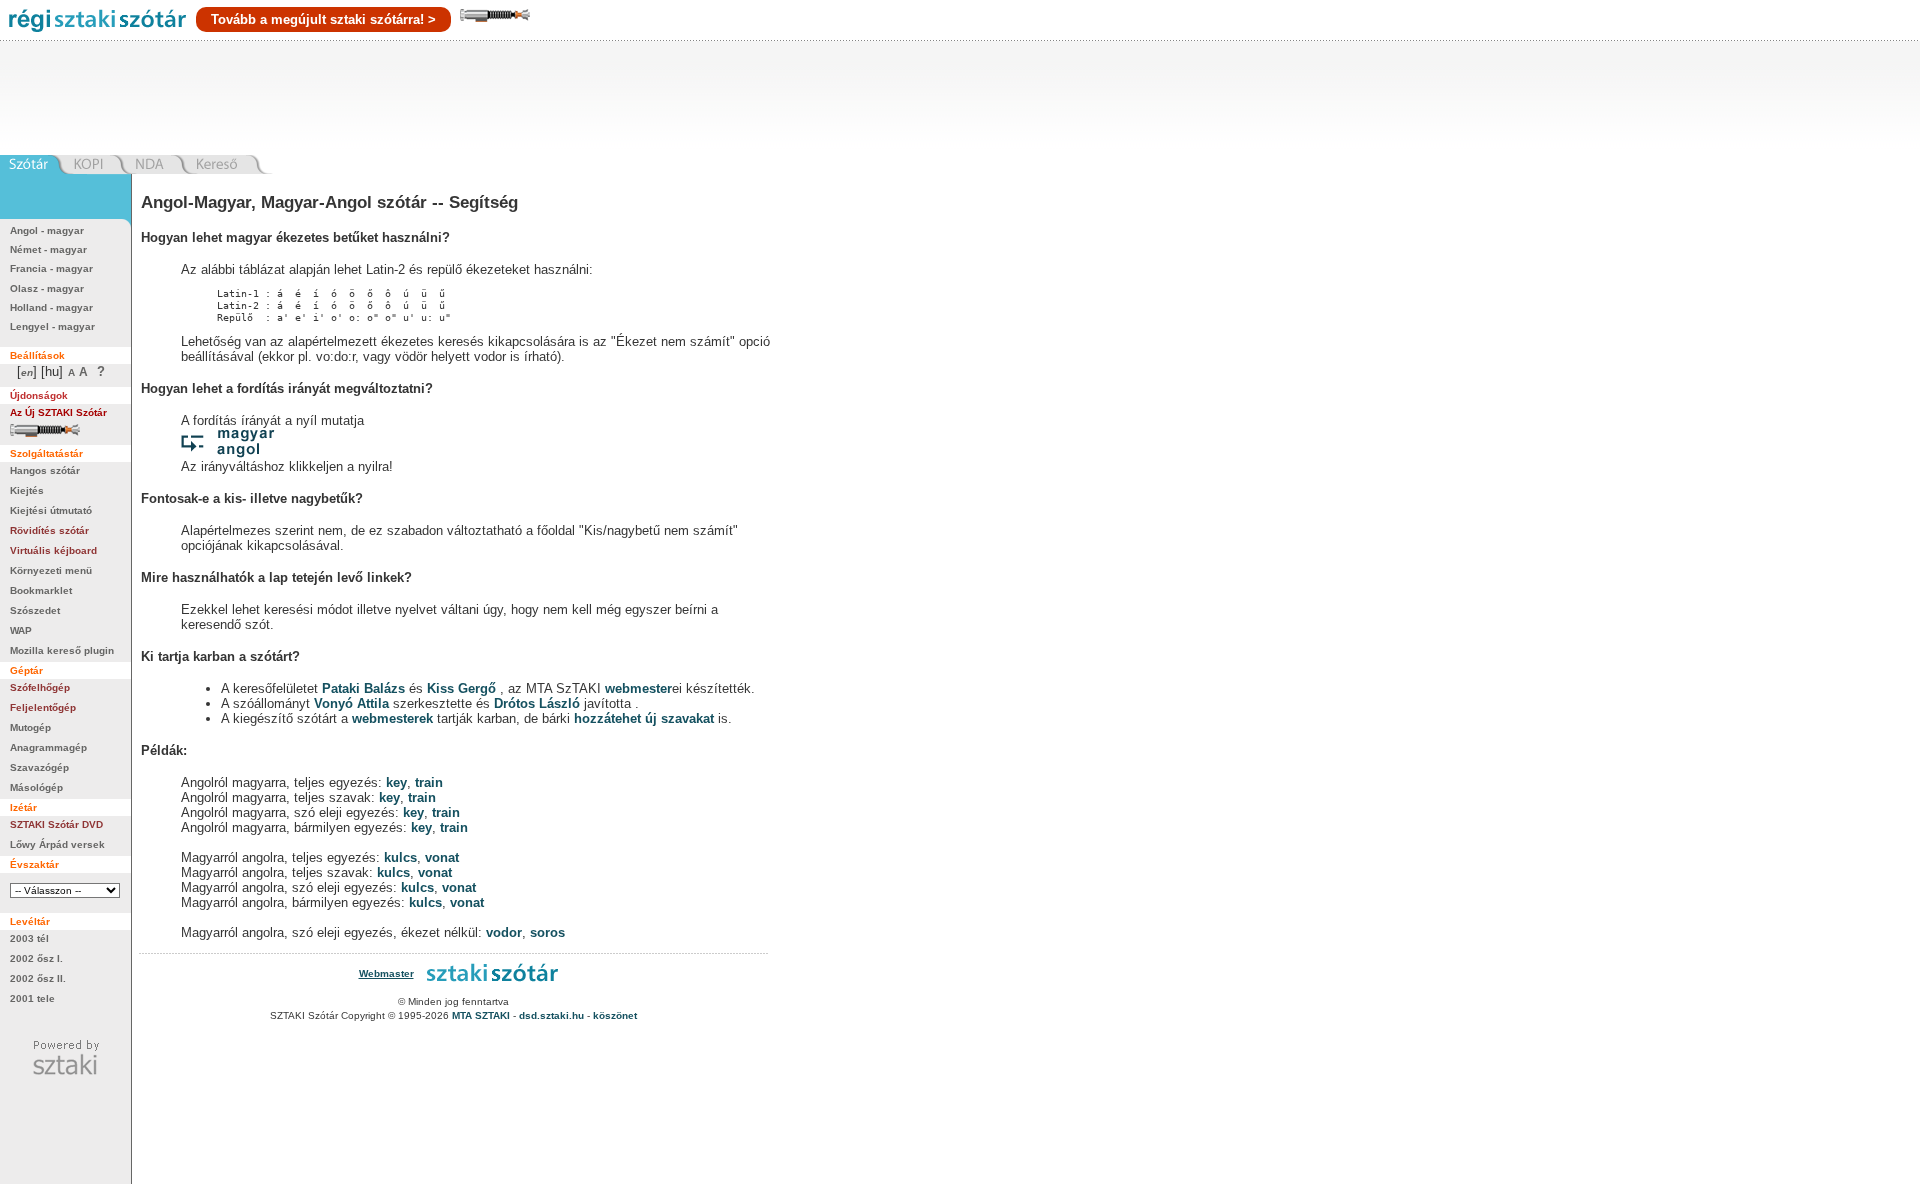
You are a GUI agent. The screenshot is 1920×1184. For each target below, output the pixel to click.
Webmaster (386, 973)
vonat (442, 857)
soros (547, 932)
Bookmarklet (41, 590)
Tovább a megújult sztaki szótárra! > (323, 19)
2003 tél (29, 938)
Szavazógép (39, 767)
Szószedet (35, 610)
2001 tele (32, 998)
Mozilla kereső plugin (62, 650)
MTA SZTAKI (481, 1015)
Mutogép (30, 727)
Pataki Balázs (365, 688)
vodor (504, 932)
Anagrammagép (48, 747)
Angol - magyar (47, 230)
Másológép (36, 787)
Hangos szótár (45, 470)
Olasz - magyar (47, 288)
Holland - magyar (51, 307)
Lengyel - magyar (52, 326)
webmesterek (392, 718)
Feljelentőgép (43, 707)
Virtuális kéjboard (53, 550)
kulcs (400, 857)
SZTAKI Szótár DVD (56, 824)
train (429, 782)
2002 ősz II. (38, 978)
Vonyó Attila (351, 703)
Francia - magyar (51, 268)
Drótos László (537, 703)
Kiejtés (27, 490)
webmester (638, 688)
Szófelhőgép (40, 687)
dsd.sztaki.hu (551, 1015)
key (396, 782)
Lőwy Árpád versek (57, 844)
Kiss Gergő (463, 688)
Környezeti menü (51, 570)
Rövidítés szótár (49, 530)
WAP (21, 630)
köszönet (615, 1015)
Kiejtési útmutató (51, 510)
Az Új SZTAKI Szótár (58, 412)
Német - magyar (48, 249)
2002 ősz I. (36, 958)
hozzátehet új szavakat (644, 718)
